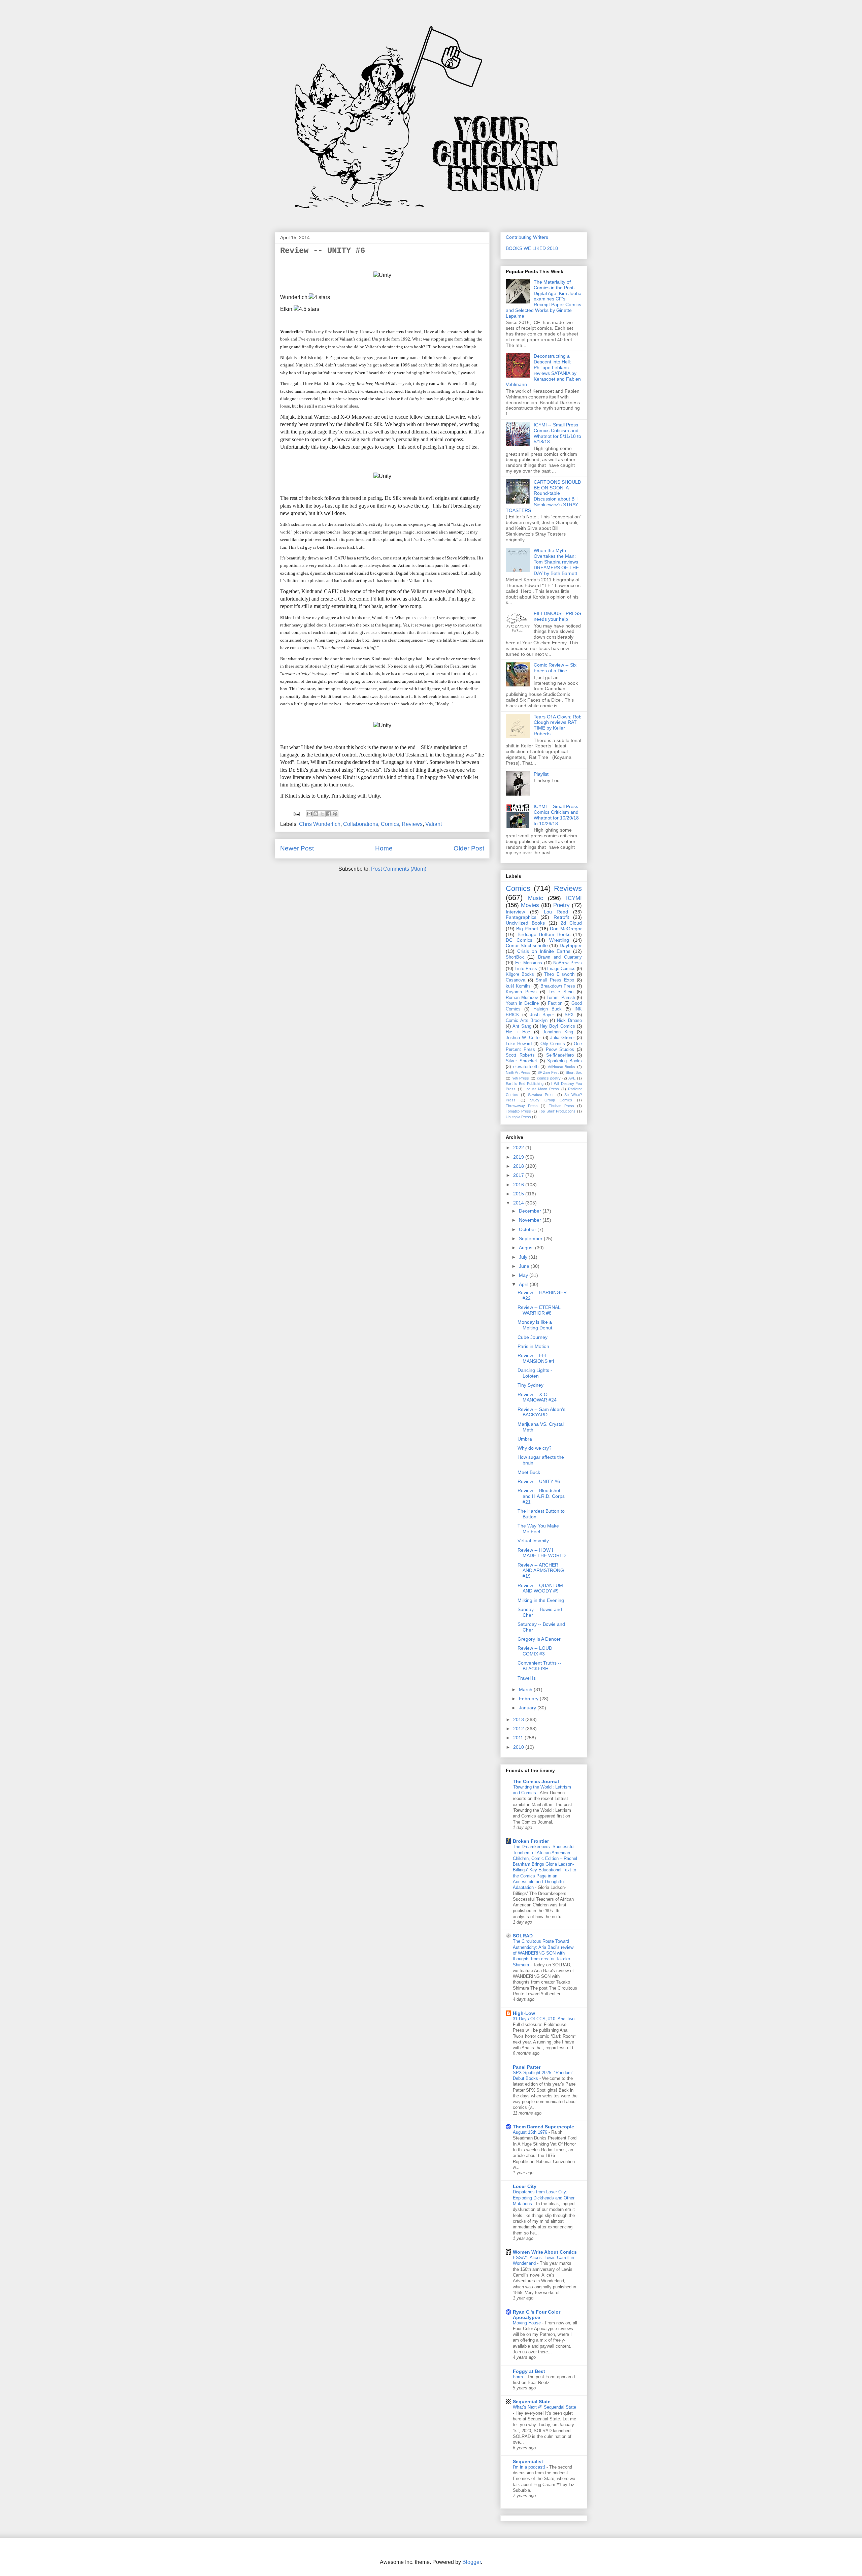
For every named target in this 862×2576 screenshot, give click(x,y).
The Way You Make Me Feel (538, 1529)
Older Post (469, 848)
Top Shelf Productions (557, 1111)
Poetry (561, 905)
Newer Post (297, 848)
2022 (519, 1148)
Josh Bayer (542, 1015)
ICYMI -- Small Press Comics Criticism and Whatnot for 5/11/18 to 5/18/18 (557, 433)
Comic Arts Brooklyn (527, 1021)
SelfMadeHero (560, 1055)
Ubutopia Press (518, 1117)
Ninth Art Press (518, 1072)
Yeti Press (521, 1078)
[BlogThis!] (316, 814)
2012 (519, 1729)
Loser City (525, 2186)
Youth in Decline (522, 1003)
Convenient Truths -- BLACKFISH (539, 1666)
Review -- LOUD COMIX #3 (535, 1651)
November (531, 1220)
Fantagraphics (521, 917)
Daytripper (571, 945)
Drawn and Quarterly (560, 957)
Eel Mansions (529, 963)
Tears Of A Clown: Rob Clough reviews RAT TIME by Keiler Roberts (558, 725)
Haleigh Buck (548, 1009)
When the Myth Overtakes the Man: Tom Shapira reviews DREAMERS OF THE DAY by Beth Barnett (556, 562)
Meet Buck (529, 1472)
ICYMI (574, 898)
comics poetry (549, 1078)
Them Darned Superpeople (543, 2127)
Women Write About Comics (545, 2252)
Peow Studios (560, 1050)
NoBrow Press (568, 963)
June (525, 1266)
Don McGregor (566, 929)
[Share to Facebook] (329, 814)
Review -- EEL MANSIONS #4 (536, 1358)
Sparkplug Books (565, 1061)
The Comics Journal (536, 1781)
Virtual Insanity (533, 1541)
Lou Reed (556, 912)
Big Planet (527, 929)
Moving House (527, 2323)
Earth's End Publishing (525, 1084)
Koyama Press (521, 992)
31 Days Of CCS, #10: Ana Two (544, 2019)
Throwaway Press (522, 1106)
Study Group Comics (551, 1100)
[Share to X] (322, 814)
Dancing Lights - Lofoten (535, 1373)
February (529, 1699)
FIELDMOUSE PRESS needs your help (557, 616)
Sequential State (532, 2402)
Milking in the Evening (541, 1600)
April (524, 1284)
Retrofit (561, 917)
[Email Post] (296, 813)
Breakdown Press (558, 986)
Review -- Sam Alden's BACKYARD (541, 1412)
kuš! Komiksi (519, 986)
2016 (519, 1185)
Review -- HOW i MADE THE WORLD (542, 1553)
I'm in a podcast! (530, 2467)
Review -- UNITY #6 (539, 1481)
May (524, 1275)
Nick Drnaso (569, 1021)
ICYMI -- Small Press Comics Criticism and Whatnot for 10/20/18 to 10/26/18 (556, 815)
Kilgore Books (520, 974)
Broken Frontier (531, 1841)
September (531, 1238)
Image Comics (561, 969)
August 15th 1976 (531, 2132)
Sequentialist (528, 2461)
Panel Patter (527, 2067)
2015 (519, 1194)
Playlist (541, 774)
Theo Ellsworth (559, 974)
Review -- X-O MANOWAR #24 (537, 1397)
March (526, 1689)
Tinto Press (526, 969)
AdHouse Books (562, 1067)
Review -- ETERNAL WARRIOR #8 (539, 1310)
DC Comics (519, 940)
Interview (515, 912)
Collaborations (361, 824)
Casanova (516, 980)
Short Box (574, 1072)
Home (384, 848)
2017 (519, 1175)
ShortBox (515, 957)
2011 (519, 1738)
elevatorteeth (526, 1067)
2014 (519, 1203)
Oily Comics (553, 1044)
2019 (519, 1157)
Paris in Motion (533, 1346)
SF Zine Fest (548, 1072)
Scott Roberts (520, 1055)
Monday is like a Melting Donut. (536, 1325)
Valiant (434, 824)
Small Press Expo (555, 980)
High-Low (524, 2013)
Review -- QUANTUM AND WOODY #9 (540, 1588)
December (531, 1211)
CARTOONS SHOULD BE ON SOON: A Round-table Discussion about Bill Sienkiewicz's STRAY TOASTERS (543, 496)
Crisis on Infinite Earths (544, 951)
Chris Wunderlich (320, 824)
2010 (519, 1747)
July (524, 1257)
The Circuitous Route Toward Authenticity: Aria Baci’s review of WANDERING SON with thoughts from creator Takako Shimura (543, 1953)
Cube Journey (533, 1337)
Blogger (472, 2562)
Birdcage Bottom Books (544, 934)
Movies (530, 905)
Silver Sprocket (521, 1061)
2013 (519, 1719)
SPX (569, 1015)
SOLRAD (523, 1936)
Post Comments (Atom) (399, 869)
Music (536, 898)
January (528, 1708)
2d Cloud (571, 923)
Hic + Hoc (518, 1032)
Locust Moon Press (542, 1089)
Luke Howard (519, 1044)
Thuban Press (561, 1106)
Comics (390, 824)
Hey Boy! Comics (557, 1026)
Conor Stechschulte (527, 945)
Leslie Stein (561, 992)
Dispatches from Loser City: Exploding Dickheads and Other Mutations (544, 2198)
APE (572, 1078)
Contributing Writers (527, 237)
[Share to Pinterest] (335, 814)
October (528, 1229)
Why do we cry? (535, 1448)
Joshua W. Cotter (523, 1038)
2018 (519, 1166)
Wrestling (559, 940)
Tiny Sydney (531, 1385)
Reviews (412, 824)
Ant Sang (522, 1026)
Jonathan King (558, 1032)
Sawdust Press (541, 1095)
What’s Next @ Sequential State (544, 2407)
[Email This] (309, 814)
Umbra (525, 1439)
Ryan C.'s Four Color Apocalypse (537, 2315)
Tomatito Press (518, 1111)
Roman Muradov (522, 998)
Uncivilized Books (525, 923)
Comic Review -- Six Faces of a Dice (555, 668)
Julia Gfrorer (562, 1038)
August (527, 1248)
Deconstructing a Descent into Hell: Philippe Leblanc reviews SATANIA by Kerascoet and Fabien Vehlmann (543, 370)
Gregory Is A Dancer (539, 1639)
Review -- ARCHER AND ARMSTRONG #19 (541, 1571)
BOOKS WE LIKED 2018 (532, 248)
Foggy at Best (529, 2371)
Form (519, 2377)
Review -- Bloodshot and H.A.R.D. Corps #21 (541, 1496)
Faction (555, 1003)
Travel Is (527, 1678)
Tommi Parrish (561, 998)
